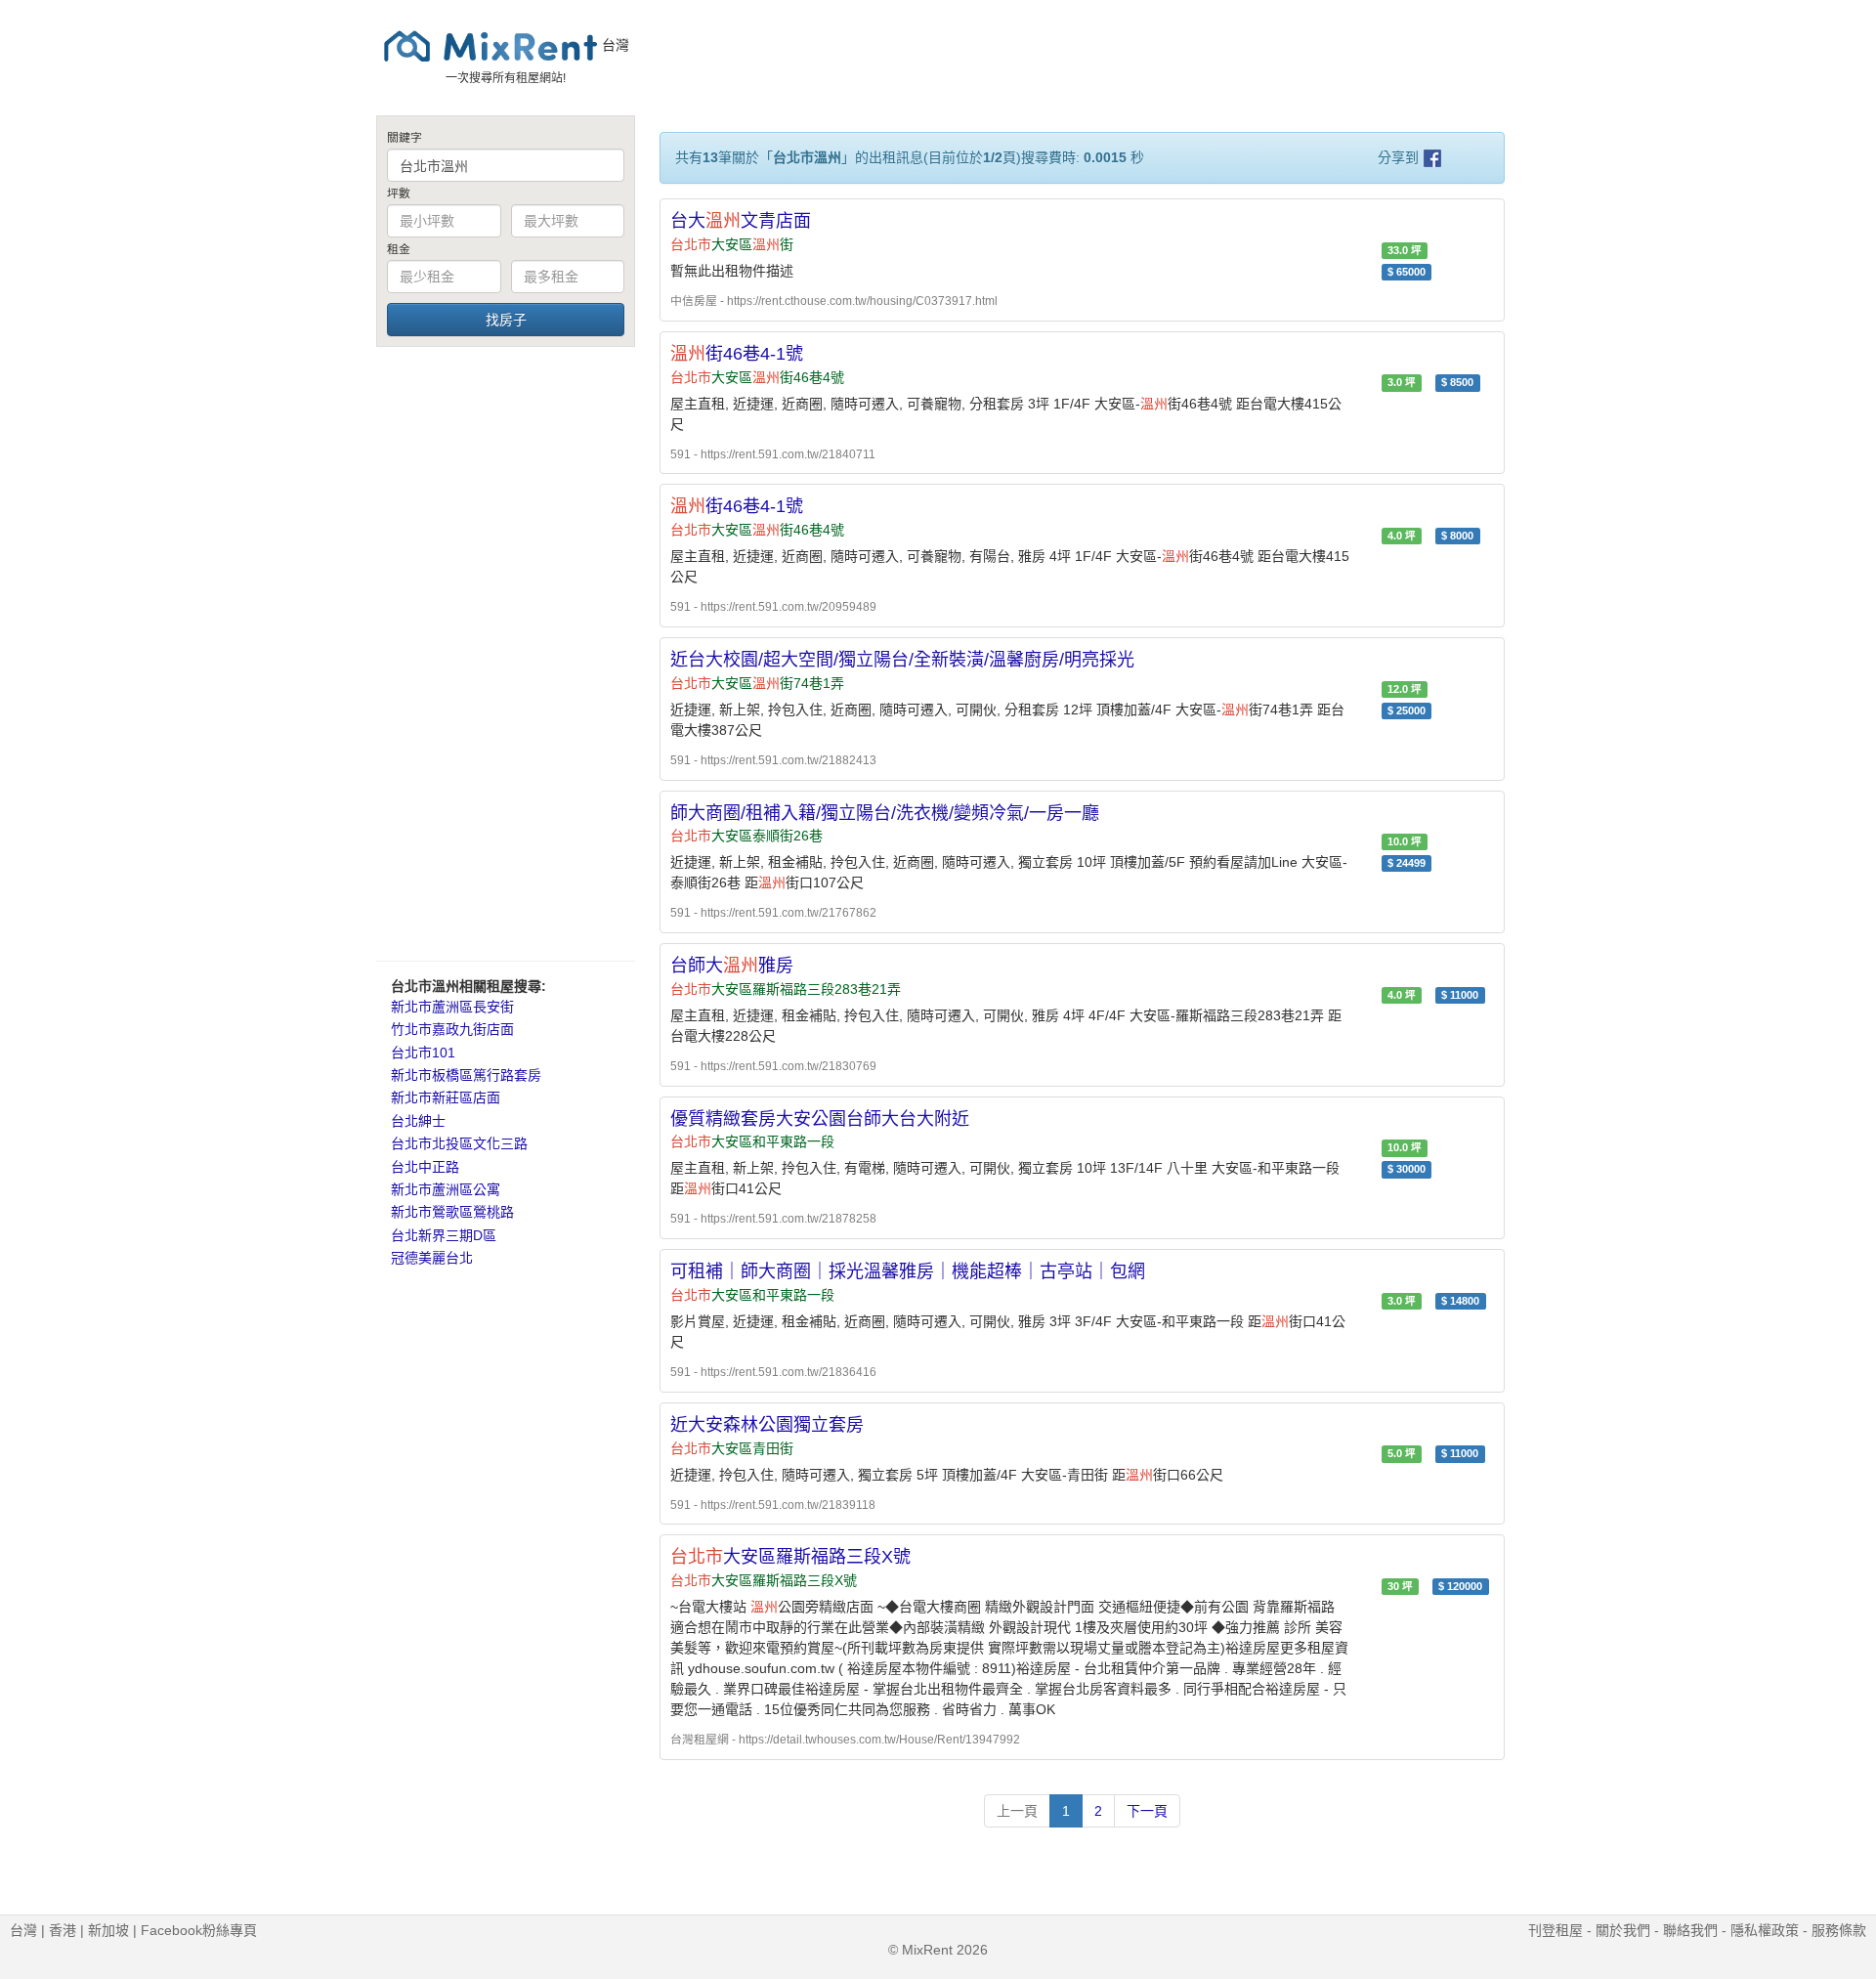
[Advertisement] (506, 653)
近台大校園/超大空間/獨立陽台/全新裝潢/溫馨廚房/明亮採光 (902, 660)
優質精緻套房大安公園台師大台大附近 (820, 1119)
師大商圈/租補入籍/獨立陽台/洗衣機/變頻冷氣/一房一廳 (885, 813)
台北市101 (423, 1053)
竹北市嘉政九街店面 (452, 1029)
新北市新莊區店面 (446, 1097)
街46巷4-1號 (737, 354)
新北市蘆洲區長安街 (452, 1007)
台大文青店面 (741, 221)
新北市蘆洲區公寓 (446, 1189)
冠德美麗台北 (432, 1258)
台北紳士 (418, 1121)
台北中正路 (425, 1167)
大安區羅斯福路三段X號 (790, 1557)
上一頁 (1017, 1811)
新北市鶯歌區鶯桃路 (452, 1212)
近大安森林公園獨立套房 (767, 1425)
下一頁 (1147, 1811)
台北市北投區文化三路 (459, 1143)
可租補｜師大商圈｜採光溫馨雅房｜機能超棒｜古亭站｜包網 (908, 1271)
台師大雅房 (732, 966)
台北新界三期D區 (444, 1235)
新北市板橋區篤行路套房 (466, 1075)
